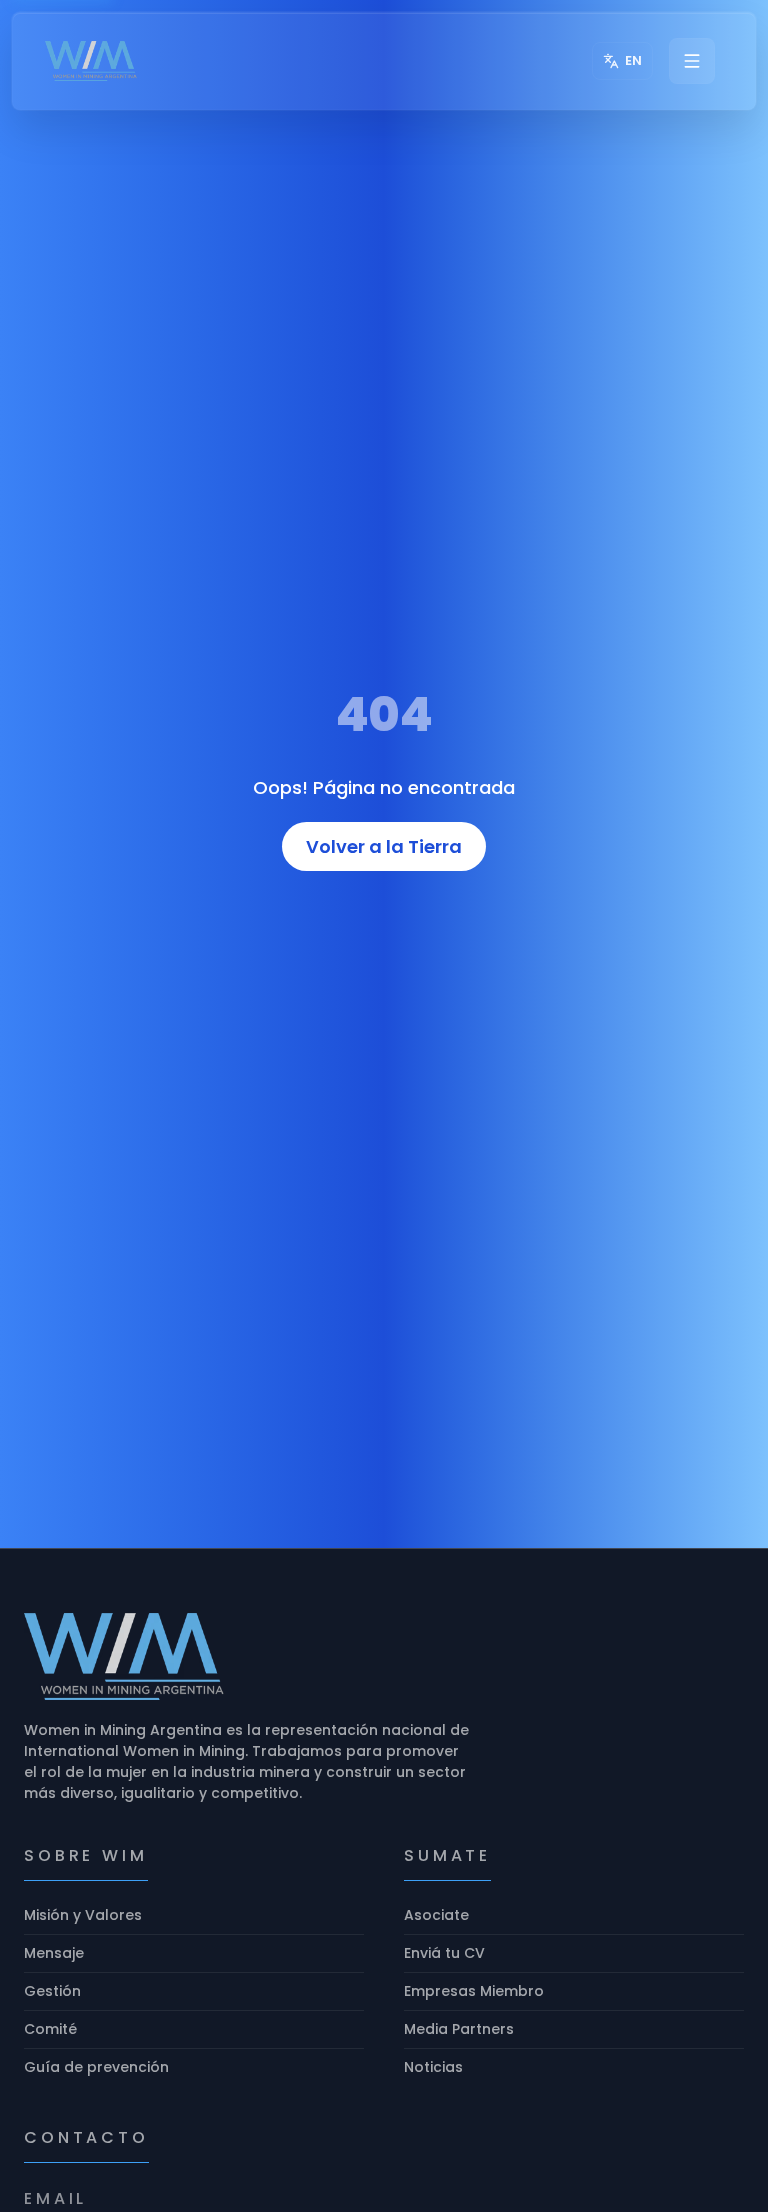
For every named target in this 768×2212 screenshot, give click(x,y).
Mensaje (54, 1953)
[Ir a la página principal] (91, 61)
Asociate (436, 1915)
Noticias (433, 2067)
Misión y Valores (83, 1915)
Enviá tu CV (444, 1953)
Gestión (52, 1991)
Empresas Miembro (474, 1991)
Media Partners (459, 2029)
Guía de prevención (96, 2067)
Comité (50, 2029)
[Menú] (692, 61)
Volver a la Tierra (384, 846)
